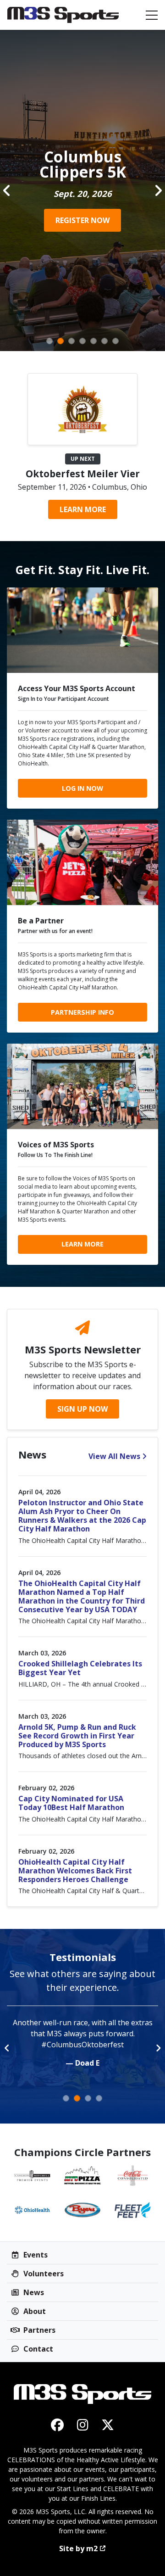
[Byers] (82, 2210)
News (33, 2292)
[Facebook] (58, 2425)
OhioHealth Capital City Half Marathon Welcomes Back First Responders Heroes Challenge (75, 1871)
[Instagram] (83, 2425)
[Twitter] (108, 2425)
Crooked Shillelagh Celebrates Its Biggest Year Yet (80, 1668)
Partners (38, 2330)
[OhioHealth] (32, 2210)
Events (35, 2255)
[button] (7, 190)
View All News (114, 1456)
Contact (37, 2349)
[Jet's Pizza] (82, 2176)
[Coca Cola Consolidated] (133, 2176)
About (34, 2311)
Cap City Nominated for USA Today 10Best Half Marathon (71, 1803)
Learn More (83, 509)
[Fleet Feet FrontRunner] (133, 2210)
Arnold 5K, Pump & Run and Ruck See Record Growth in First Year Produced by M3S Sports (77, 1736)
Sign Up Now (82, 1409)
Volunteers (43, 2274)
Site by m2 (78, 2548)
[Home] (63, 15)
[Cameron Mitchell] (32, 2176)
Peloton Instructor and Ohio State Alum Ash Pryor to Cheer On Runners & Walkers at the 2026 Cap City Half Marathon (82, 1516)
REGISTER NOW (82, 220)
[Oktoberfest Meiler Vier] (82, 408)
